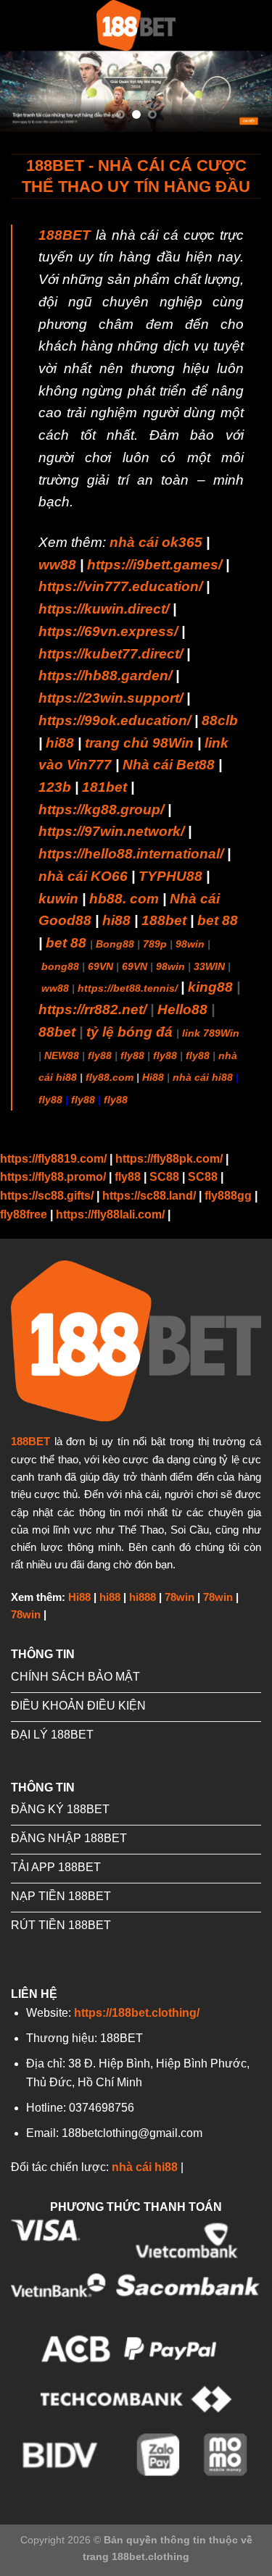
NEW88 (62, 1055)
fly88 (100, 1055)
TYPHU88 (170, 876)
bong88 (60, 966)
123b (55, 787)
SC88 (164, 1177)
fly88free (24, 1214)
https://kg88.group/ (101, 810)
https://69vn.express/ (108, 631)
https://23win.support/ (111, 698)
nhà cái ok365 (156, 542)
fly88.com (110, 1077)
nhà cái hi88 (203, 1077)
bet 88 (218, 920)
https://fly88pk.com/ (169, 1159)
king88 (210, 987)
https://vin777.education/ (120, 586)
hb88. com (124, 899)
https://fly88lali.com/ (110, 1214)
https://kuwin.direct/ (104, 609)
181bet (104, 787)
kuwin (58, 899)
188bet (164, 920)
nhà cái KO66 (83, 876)
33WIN (209, 966)
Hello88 (182, 1009)
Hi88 (153, 1077)
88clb (220, 720)
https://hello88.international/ (131, 854)
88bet (57, 1032)
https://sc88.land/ (149, 1196)
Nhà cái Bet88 (169, 765)
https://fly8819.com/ (53, 1159)
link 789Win (211, 1033)
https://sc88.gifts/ (47, 1196)
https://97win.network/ (111, 831)
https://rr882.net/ (92, 1009)
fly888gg (228, 1196)
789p (155, 944)
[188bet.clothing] (136, 25)
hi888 (143, 1597)
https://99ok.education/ (115, 720)
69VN (100, 966)
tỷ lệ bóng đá (129, 1032)
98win (190, 944)
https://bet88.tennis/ (128, 988)
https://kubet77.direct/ (111, 654)
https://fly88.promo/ (53, 1177)
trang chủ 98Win (139, 743)
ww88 (57, 565)
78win (180, 1597)
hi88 (60, 743)
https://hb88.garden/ (105, 676)
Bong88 (115, 944)
